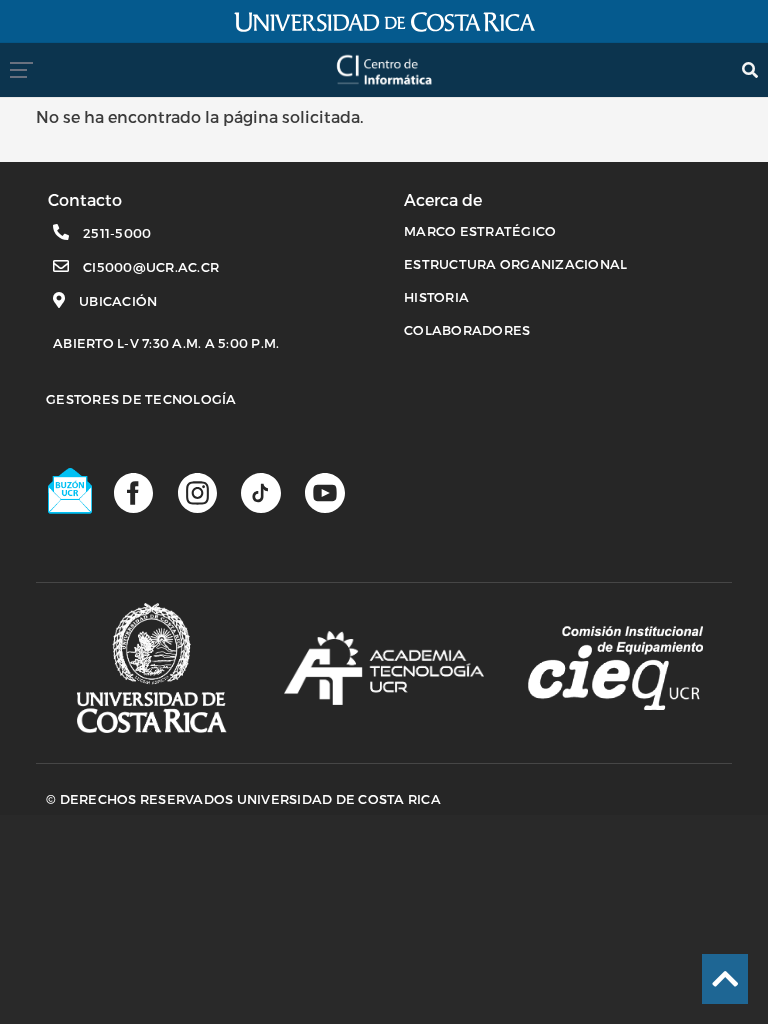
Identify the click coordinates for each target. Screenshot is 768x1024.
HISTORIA (436, 297)
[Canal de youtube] (324, 492)
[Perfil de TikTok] (260, 492)
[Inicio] (384, 63)
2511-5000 (117, 233)
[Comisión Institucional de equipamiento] (615, 668)
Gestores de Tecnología (141, 399)
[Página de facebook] (133, 492)
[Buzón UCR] (71, 491)
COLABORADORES (467, 330)
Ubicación (118, 301)
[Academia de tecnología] (384, 668)
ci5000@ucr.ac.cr (151, 267)
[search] (750, 69)
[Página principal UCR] (152, 668)
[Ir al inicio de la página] (725, 979)
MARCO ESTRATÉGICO (480, 231)
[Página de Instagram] (197, 492)
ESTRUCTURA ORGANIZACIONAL (515, 264)
